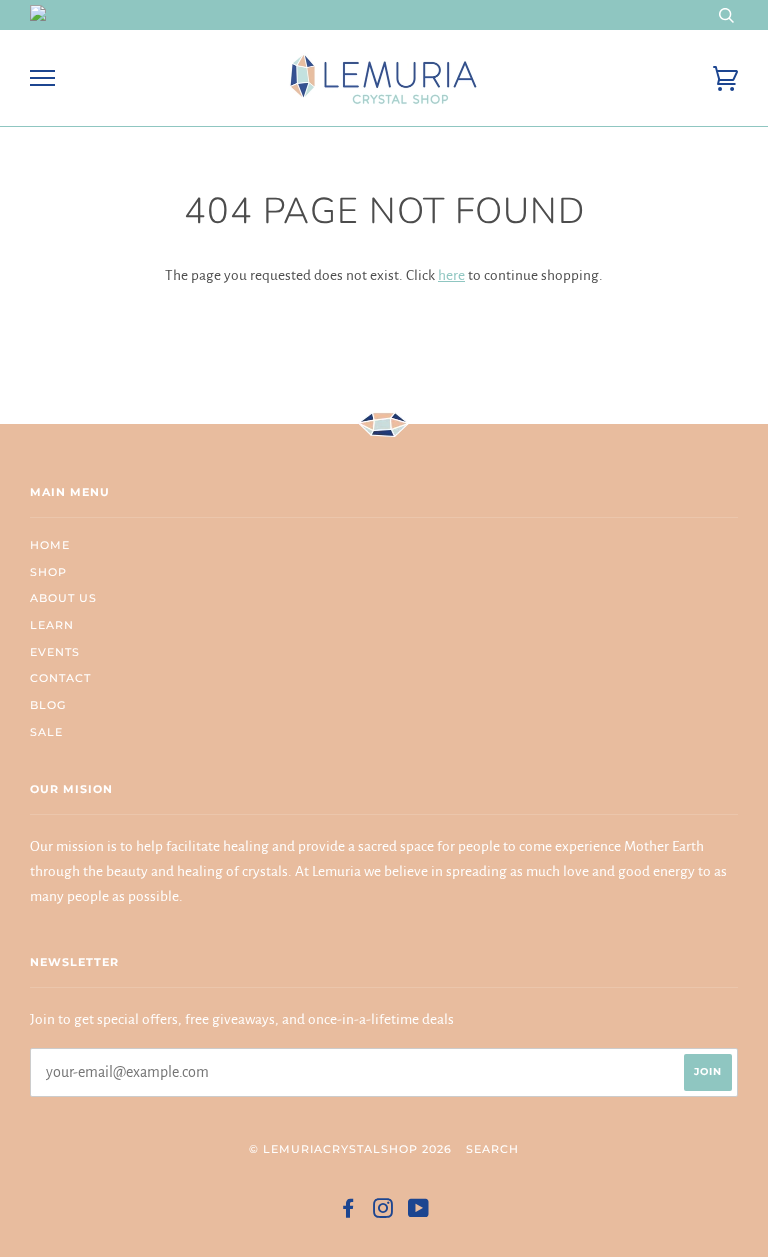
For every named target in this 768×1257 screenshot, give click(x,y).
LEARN (52, 625)
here (451, 275)
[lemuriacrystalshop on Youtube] (419, 1212)
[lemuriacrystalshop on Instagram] (383, 1212)
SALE (46, 732)
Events (55, 652)
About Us (63, 598)
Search (492, 1149)
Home (50, 545)
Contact (60, 678)
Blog (48, 705)
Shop (48, 572)
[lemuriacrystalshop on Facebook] (348, 1212)
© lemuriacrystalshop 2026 (350, 1149)
